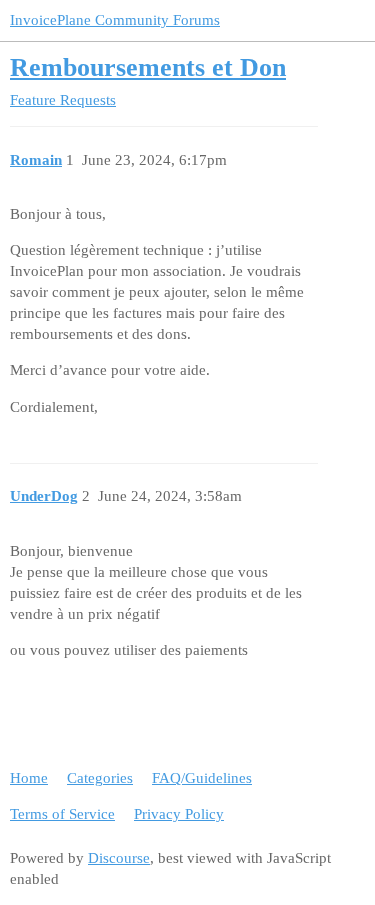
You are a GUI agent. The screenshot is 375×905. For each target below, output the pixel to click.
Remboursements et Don (148, 67)
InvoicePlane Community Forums (115, 20)
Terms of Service (62, 814)
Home (29, 778)
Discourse (119, 858)
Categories (100, 778)
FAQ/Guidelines (202, 778)
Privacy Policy (179, 814)
